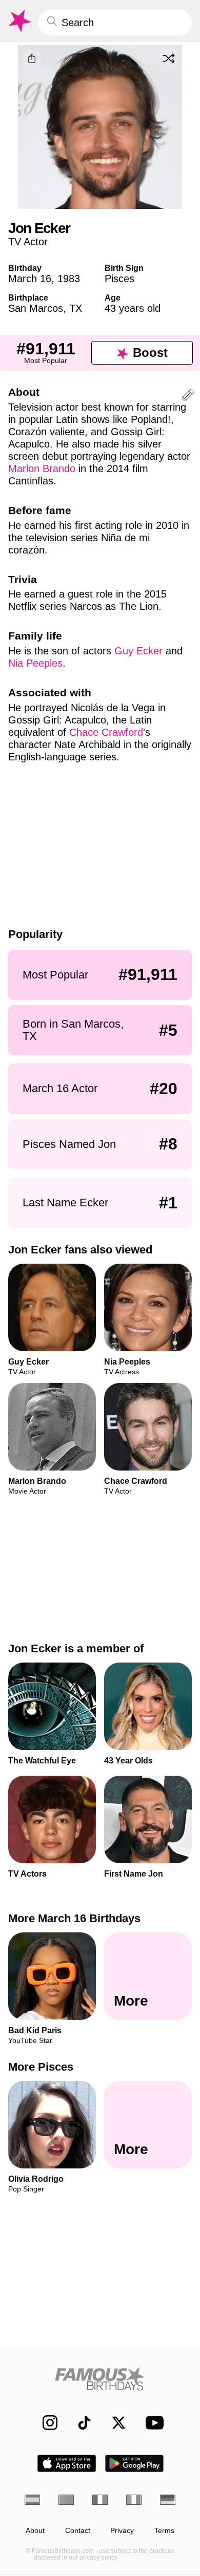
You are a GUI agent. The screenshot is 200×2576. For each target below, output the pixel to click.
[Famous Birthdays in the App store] (67, 2463)
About (35, 2531)
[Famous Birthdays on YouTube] (152, 2423)
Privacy (122, 2531)
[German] (168, 2500)
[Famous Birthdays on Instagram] (45, 2423)
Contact (78, 2531)
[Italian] (134, 2500)
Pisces (119, 279)
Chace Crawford (106, 732)
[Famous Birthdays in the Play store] (135, 2463)
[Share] (32, 59)
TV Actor (28, 242)
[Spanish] (32, 2500)
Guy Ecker (138, 651)
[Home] (100, 2379)
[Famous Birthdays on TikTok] (79, 2423)
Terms (164, 2531)
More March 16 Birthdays (74, 1918)
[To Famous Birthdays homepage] (19, 21)
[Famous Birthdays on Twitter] (114, 2423)
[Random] (169, 58)
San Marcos (36, 308)
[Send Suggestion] (188, 397)
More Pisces (41, 2067)
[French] (100, 2500)
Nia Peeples (35, 663)
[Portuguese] (66, 2500)
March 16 (30, 279)
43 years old (133, 308)
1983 (69, 279)
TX (76, 308)
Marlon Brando (42, 469)
